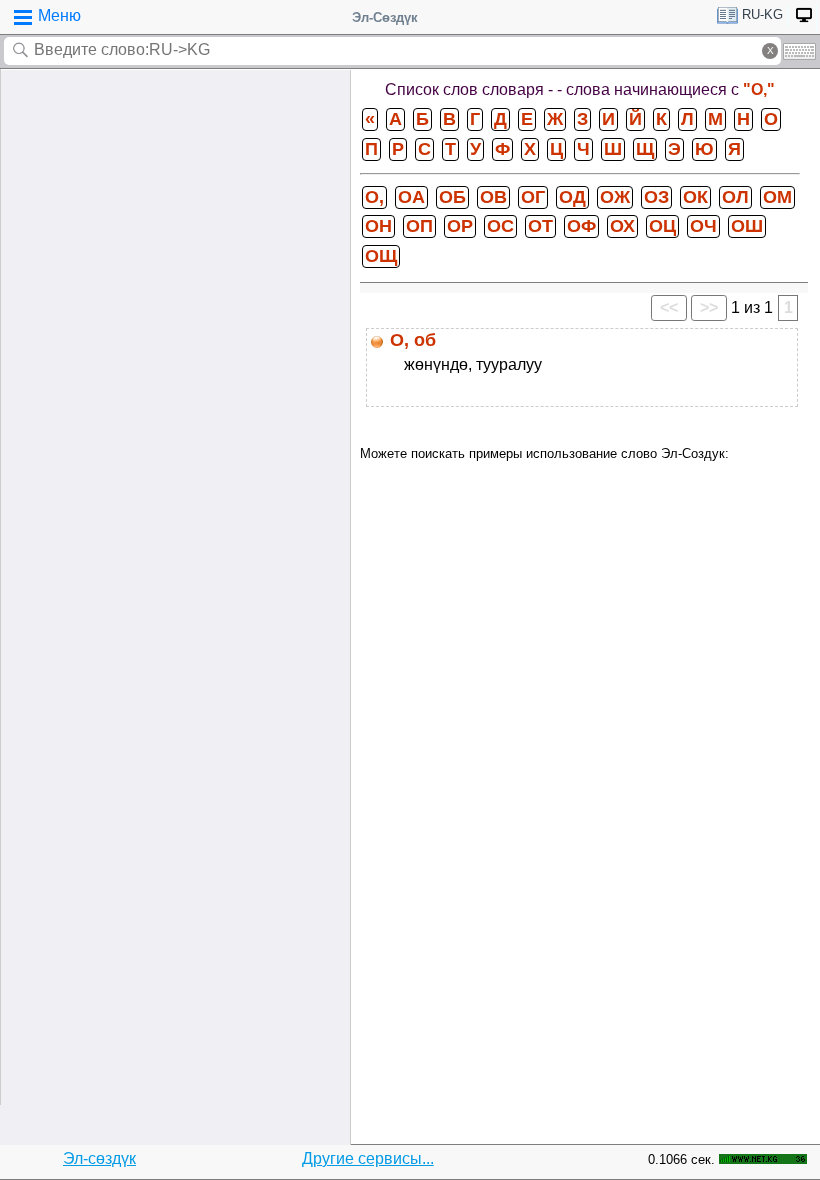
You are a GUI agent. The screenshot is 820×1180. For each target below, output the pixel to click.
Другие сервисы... (368, 1158)
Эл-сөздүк (99, 1158)
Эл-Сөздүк (385, 17)
